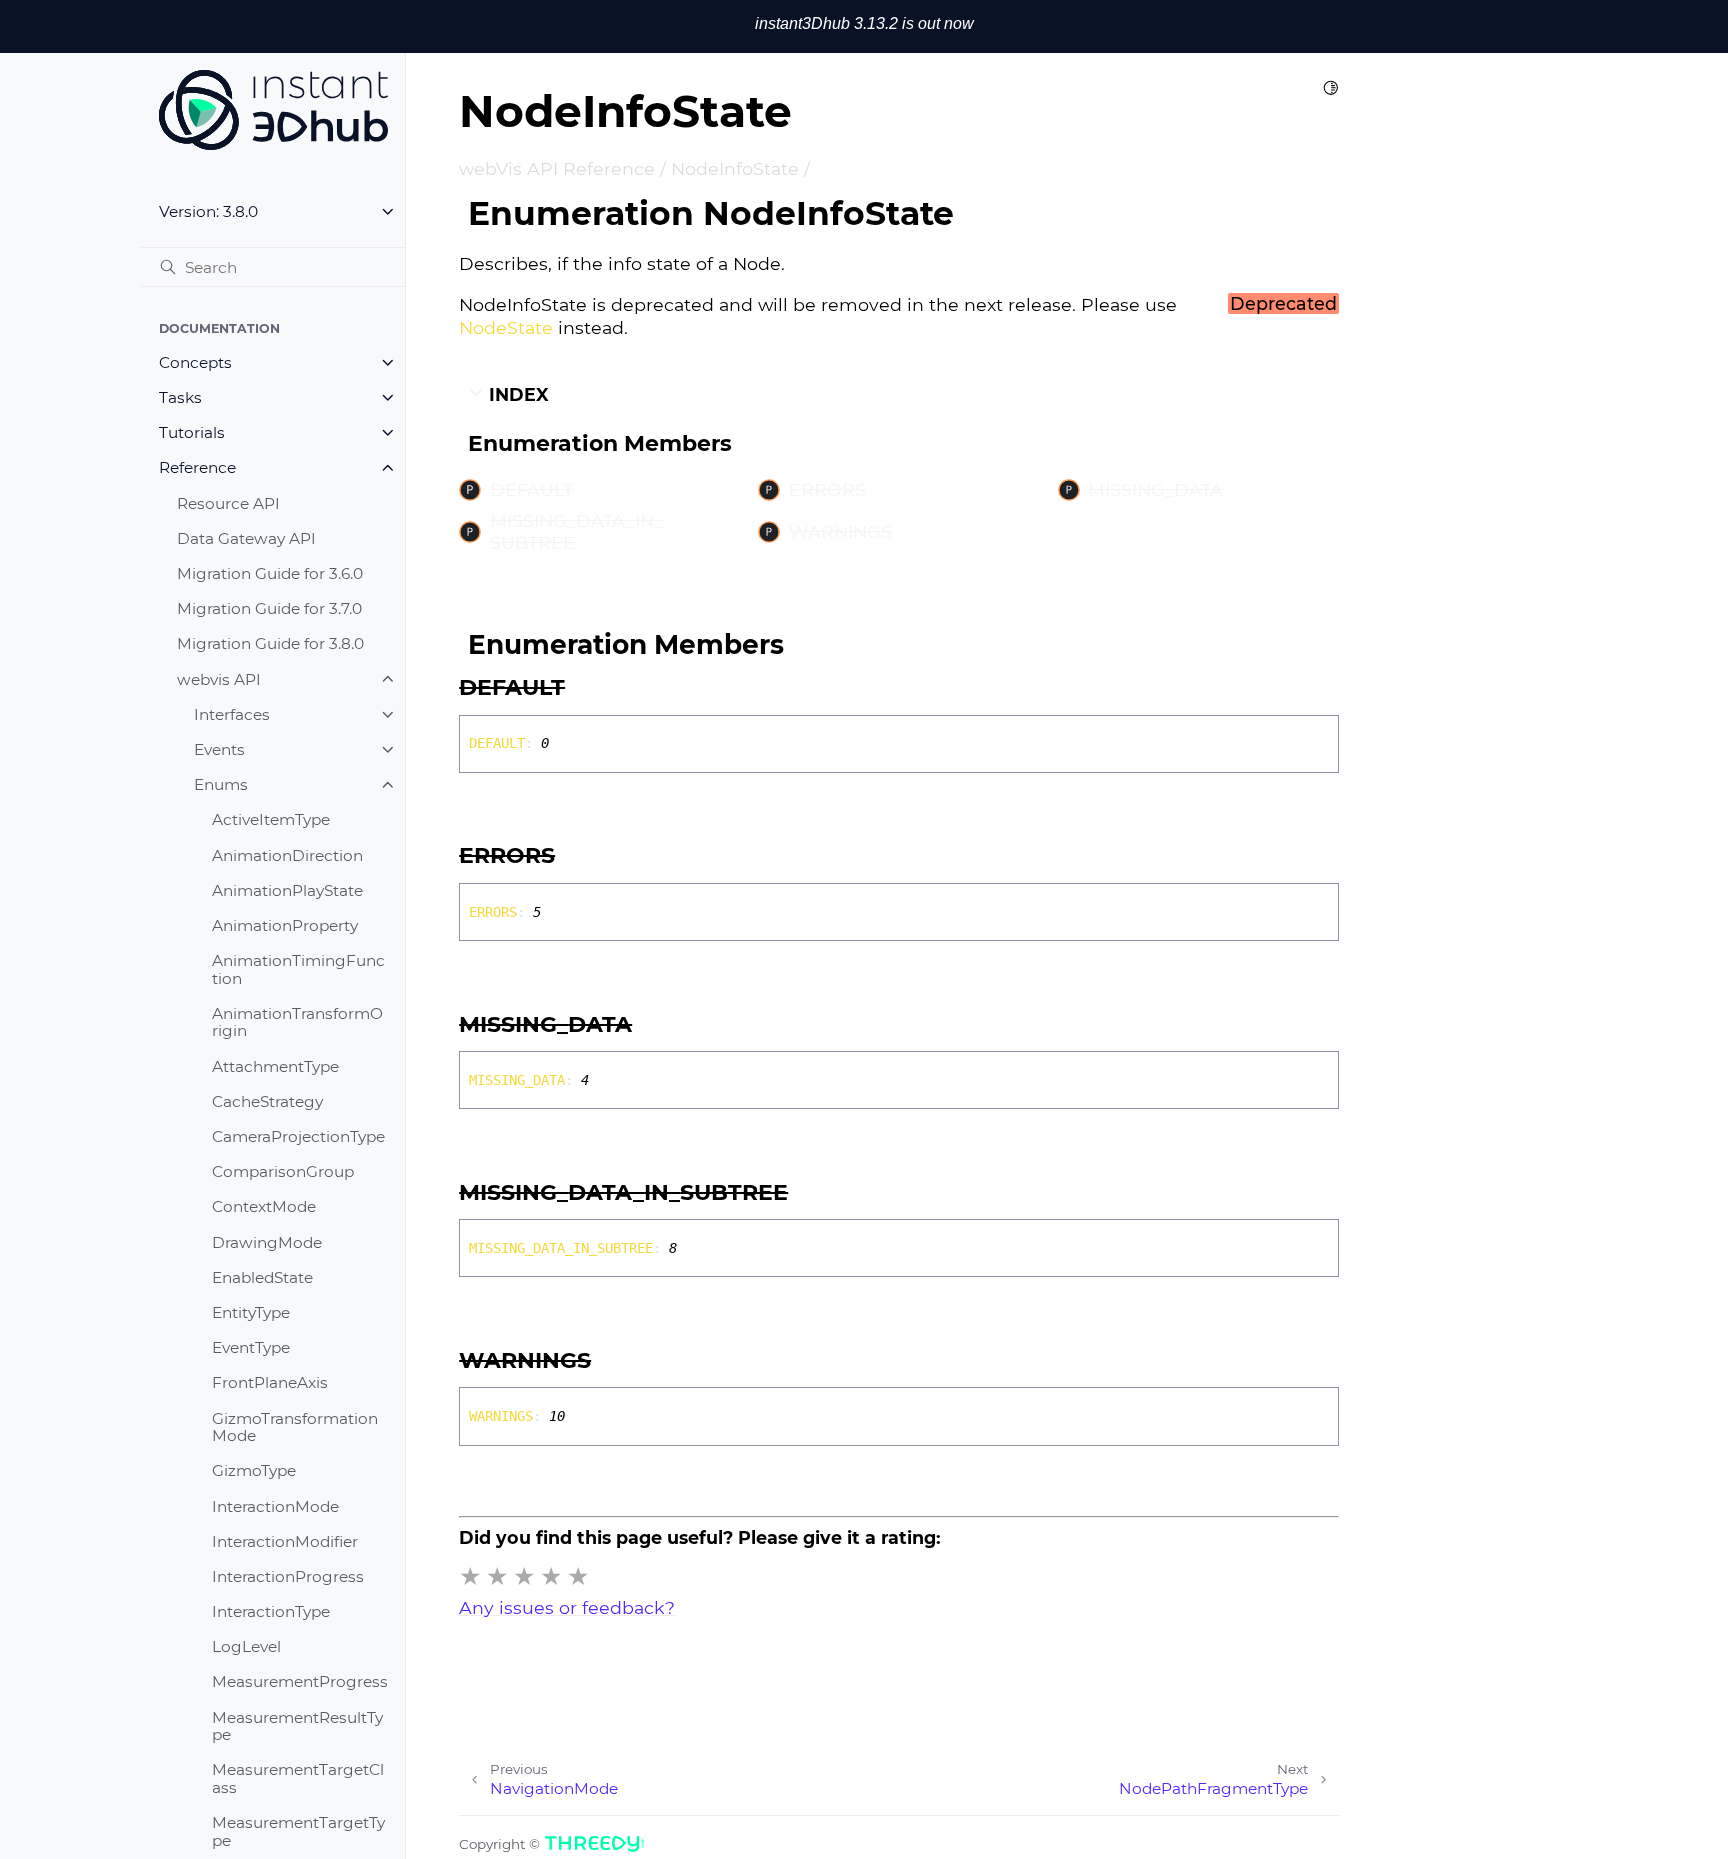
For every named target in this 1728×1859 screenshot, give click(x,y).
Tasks (180, 397)
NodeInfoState (735, 168)
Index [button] (516, 394)
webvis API (219, 678)
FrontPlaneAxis (270, 1382)
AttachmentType (275, 1066)
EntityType (251, 1312)
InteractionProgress (288, 1576)
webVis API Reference (557, 168)
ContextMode (264, 1206)
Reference (197, 467)
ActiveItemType (271, 819)
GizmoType (254, 1470)
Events (219, 749)
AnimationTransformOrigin (297, 1022)
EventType (251, 1347)
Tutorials (192, 432)
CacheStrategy (267, 1101)
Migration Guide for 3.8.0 (270, 643)
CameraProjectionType (298, 1136)
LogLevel (246, 1646)
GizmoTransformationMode (295, 1426)
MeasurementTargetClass (298, 1778)
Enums (221, 784)
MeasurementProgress (300, 1681)
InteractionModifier (285, 1541)
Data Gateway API (246, 538)
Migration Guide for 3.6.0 (270, 573)
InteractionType (271, 1611)
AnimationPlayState (287, 890)
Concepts (195, 362)
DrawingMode (267, 1241)
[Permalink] (585, 688)
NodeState (506, 327)
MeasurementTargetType (298, 1831)
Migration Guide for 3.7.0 (269, 608)
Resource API (228, 503)
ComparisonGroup (283, 1171)
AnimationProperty (285, 925)
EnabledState (262, 1277)
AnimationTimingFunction (298, 969)
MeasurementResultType (297, 1725)
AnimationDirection (287, 854)
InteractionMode (275, 1505)
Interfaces (232, 714)
